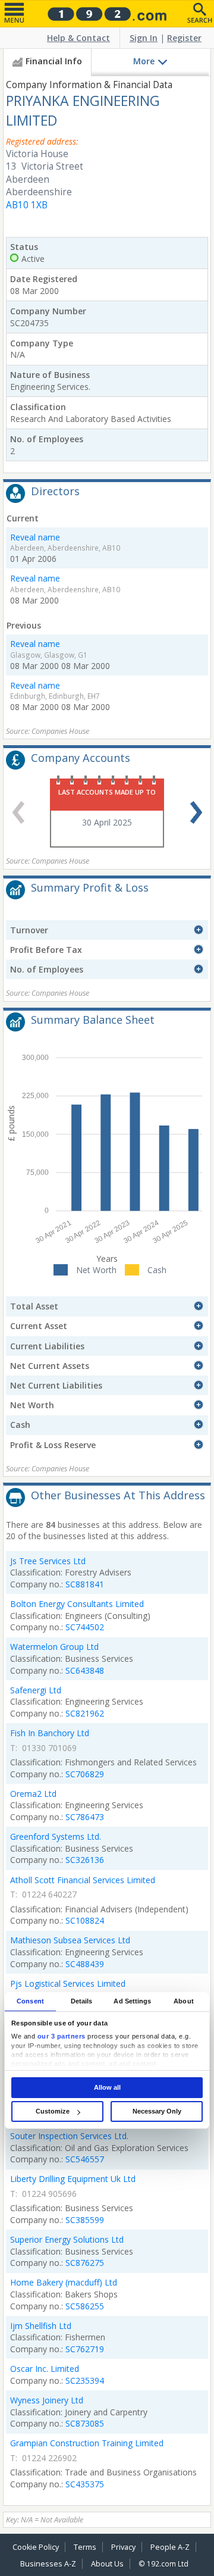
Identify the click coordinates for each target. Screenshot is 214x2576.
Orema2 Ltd (33, 1794)
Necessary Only (157, 2111)
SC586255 (85, 2306)
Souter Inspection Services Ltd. (69, 2136)
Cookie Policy (36, 2547)
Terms (85, 2547)
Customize (53, 2111)
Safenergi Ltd (36, 1690)
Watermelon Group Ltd (54, 1647)
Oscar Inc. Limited (45, 2369)
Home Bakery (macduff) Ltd (64, 2282)
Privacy (123, 2547)
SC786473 (85, 1817)
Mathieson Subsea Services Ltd (70, 1940)
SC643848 (85, 1670)
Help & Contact (78, 38)
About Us (107, 2564)
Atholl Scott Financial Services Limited (83, 1880)
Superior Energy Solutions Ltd (67, 2239)
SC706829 (85, 1774)
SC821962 (85, 1713)
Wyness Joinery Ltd (47, 2400)
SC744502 (85, 1627)
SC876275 (85, 2263)
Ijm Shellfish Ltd (41, 2326)
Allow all (107, 2087)
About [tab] (184, 2001)
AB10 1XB (27, 205)
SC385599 (85, 2220)
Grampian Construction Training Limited (87, 2443)
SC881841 (85, 1584)
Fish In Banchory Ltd (50, 1733)
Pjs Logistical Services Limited (68, 1983)
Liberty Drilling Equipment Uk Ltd (73, 2179)
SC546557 (85, 2159)
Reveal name (35, 537)
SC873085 (85, 2423)
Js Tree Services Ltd (48, 1561)
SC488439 (85, 1964)
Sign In (144, 38)
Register (184, 38)
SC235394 (85, 2380)
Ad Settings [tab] (132, 2001)
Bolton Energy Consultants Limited (77, 1604)
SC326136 (85, 1860)
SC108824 (85, 1920)
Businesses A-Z (48, 2564)
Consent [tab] (30, 2001)
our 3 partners (62, 2036)
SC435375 (85, 2484)
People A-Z (170, 2547)
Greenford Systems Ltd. (56, 1836)
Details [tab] (82, 2001)
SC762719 (85, 2349)
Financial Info (54, 61)
